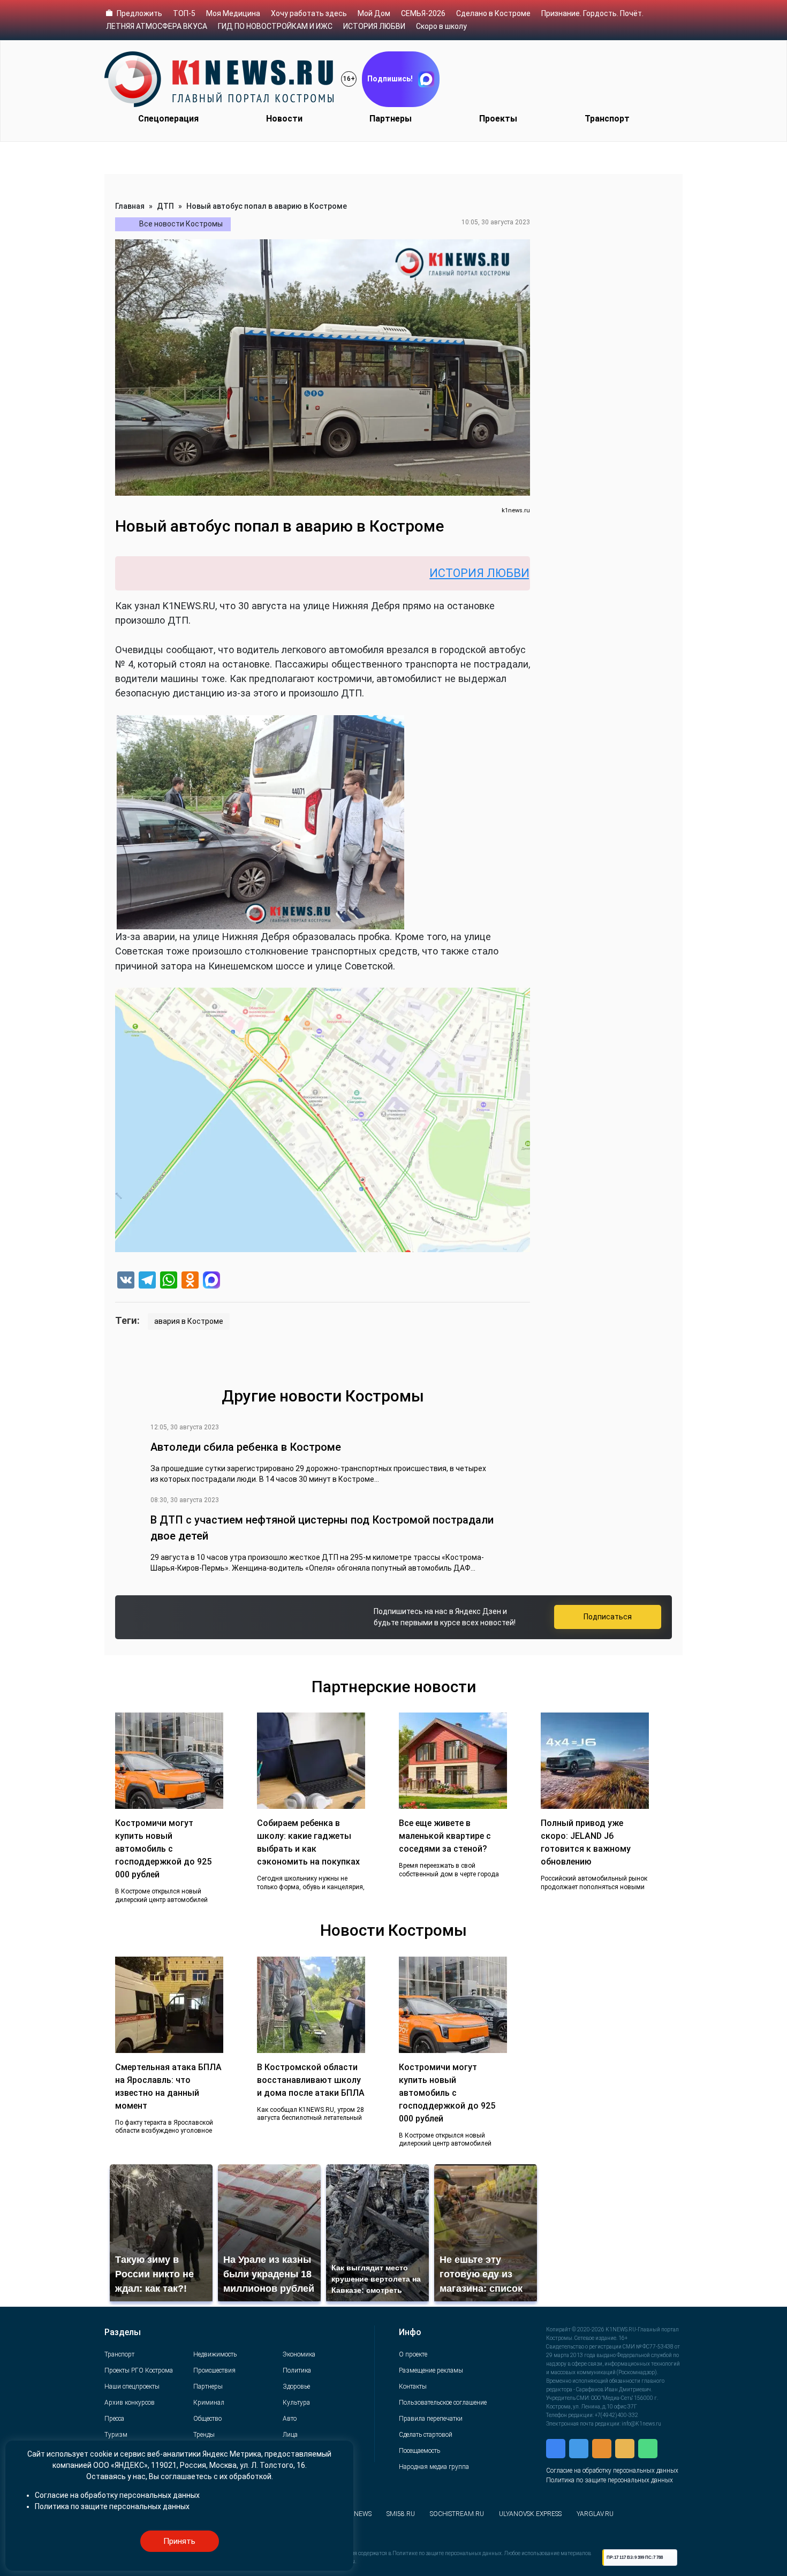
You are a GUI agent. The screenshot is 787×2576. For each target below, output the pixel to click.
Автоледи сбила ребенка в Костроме (246, 1447)
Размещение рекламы (431, 2370)
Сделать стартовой (426, 2435)
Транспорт (607, 119)
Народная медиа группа (434, 2467)
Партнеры (391, 119)
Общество (207, 2419)
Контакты (413, 2386)
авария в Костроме (189, 1321)
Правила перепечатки (431, 2419)
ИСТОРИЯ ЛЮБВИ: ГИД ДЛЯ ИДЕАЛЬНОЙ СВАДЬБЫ (482, 573)
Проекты (498, 119)
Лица (290, 2435)
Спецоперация (168, 119)
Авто (290, 2419)
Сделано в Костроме (493, 13)
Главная (130, 206)
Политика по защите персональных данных (610, 2480)
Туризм (116, 2435)
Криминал (209, 2403)
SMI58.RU (401, 2514)
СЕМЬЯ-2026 (423, 13)
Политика (297, 2370)
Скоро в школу (441, 26)
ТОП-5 (184, 13)
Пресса (114, 2419)
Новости (284, 119)
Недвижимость (215, 2354)
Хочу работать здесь (309, 13)
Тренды (204, 2435)
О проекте (413, 2354)
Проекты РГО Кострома (139, 2370)
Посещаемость (419, 2451)
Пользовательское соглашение (443, 2403)
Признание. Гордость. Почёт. (592, 13)
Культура (296, 2403)
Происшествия (214, 2370)
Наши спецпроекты (132, 2386)
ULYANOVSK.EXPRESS (530, 2514)
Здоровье (296, 2386)
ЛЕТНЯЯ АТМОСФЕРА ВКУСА (157, 26)
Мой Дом (374, 13)
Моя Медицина (233, 13)
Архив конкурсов (130, 2403)
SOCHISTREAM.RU (457, 2514)
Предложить (139, 13)
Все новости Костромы (181, 224)
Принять (179, 2541)
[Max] (211, 1281)
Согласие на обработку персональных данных (612, 2471)
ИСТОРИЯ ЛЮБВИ (374, 26)
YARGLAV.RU (595, 2514)
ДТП (165, 206)
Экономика (299, 2354)
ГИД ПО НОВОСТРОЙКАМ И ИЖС (275, 26)
